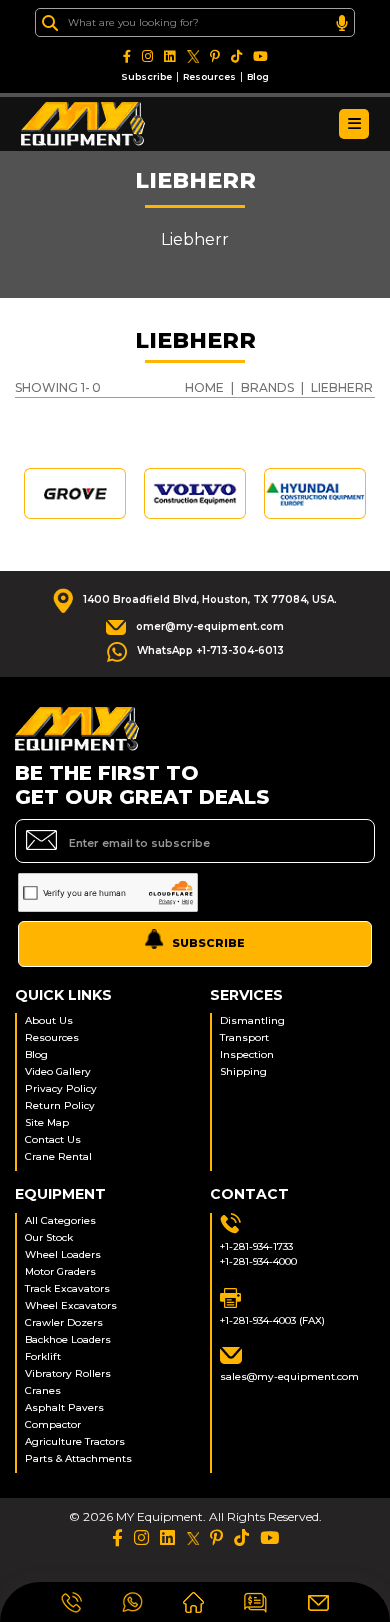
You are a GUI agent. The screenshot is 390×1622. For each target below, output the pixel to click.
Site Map (47, 1122)
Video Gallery (58, 1071)
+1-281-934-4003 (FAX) (272, 1320)
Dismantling (252, 1020)
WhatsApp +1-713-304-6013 (210, 650)
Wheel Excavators (71, 1305)
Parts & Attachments (78, 1458)
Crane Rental (58, 1156)
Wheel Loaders (63, 1254)
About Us (49, 1020)
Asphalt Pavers (64, 1407)
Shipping (243, 1071)
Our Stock (49, 1237)
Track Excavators (67, 1288)
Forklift (43, 1356)
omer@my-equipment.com (210, 626)
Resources (209, 76)
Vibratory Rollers (68, 1373)
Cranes (43, 1390)
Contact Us (53, 1139)
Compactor (53, 1424)
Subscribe (146, 76)
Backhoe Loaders (68, 1339)
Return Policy (60, 1105)
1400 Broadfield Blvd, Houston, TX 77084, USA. (210, 599)
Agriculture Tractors (75, 1441)
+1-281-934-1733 (256, 1246)
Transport (244, 1037)
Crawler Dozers (64, 1322)
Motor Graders (60, 1271)
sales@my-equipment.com (289, 1376)
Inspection (247, 1054)
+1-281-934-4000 (258, 1261)
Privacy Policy (61, 1088)
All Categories (60, 1220)
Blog (258, 76)
